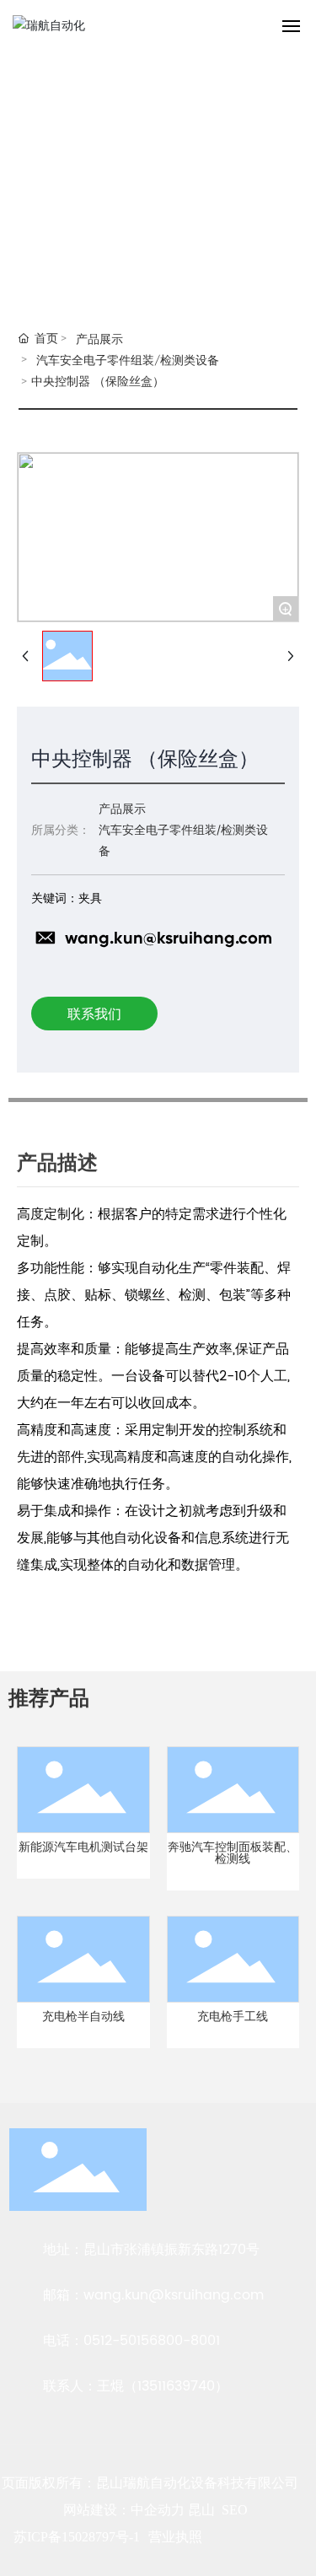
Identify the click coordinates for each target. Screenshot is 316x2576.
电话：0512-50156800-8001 (131, 2341)
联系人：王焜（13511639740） (136, 2386)
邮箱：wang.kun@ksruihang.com (153, 2295)
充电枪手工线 (233, 2017)
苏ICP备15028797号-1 (77, 2537)
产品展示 (99, 339)
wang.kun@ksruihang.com (169, 938)
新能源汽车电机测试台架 (83, 1847)
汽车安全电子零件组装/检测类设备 (128, 360)
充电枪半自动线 (83, 2017)
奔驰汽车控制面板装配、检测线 (233, 1853)
